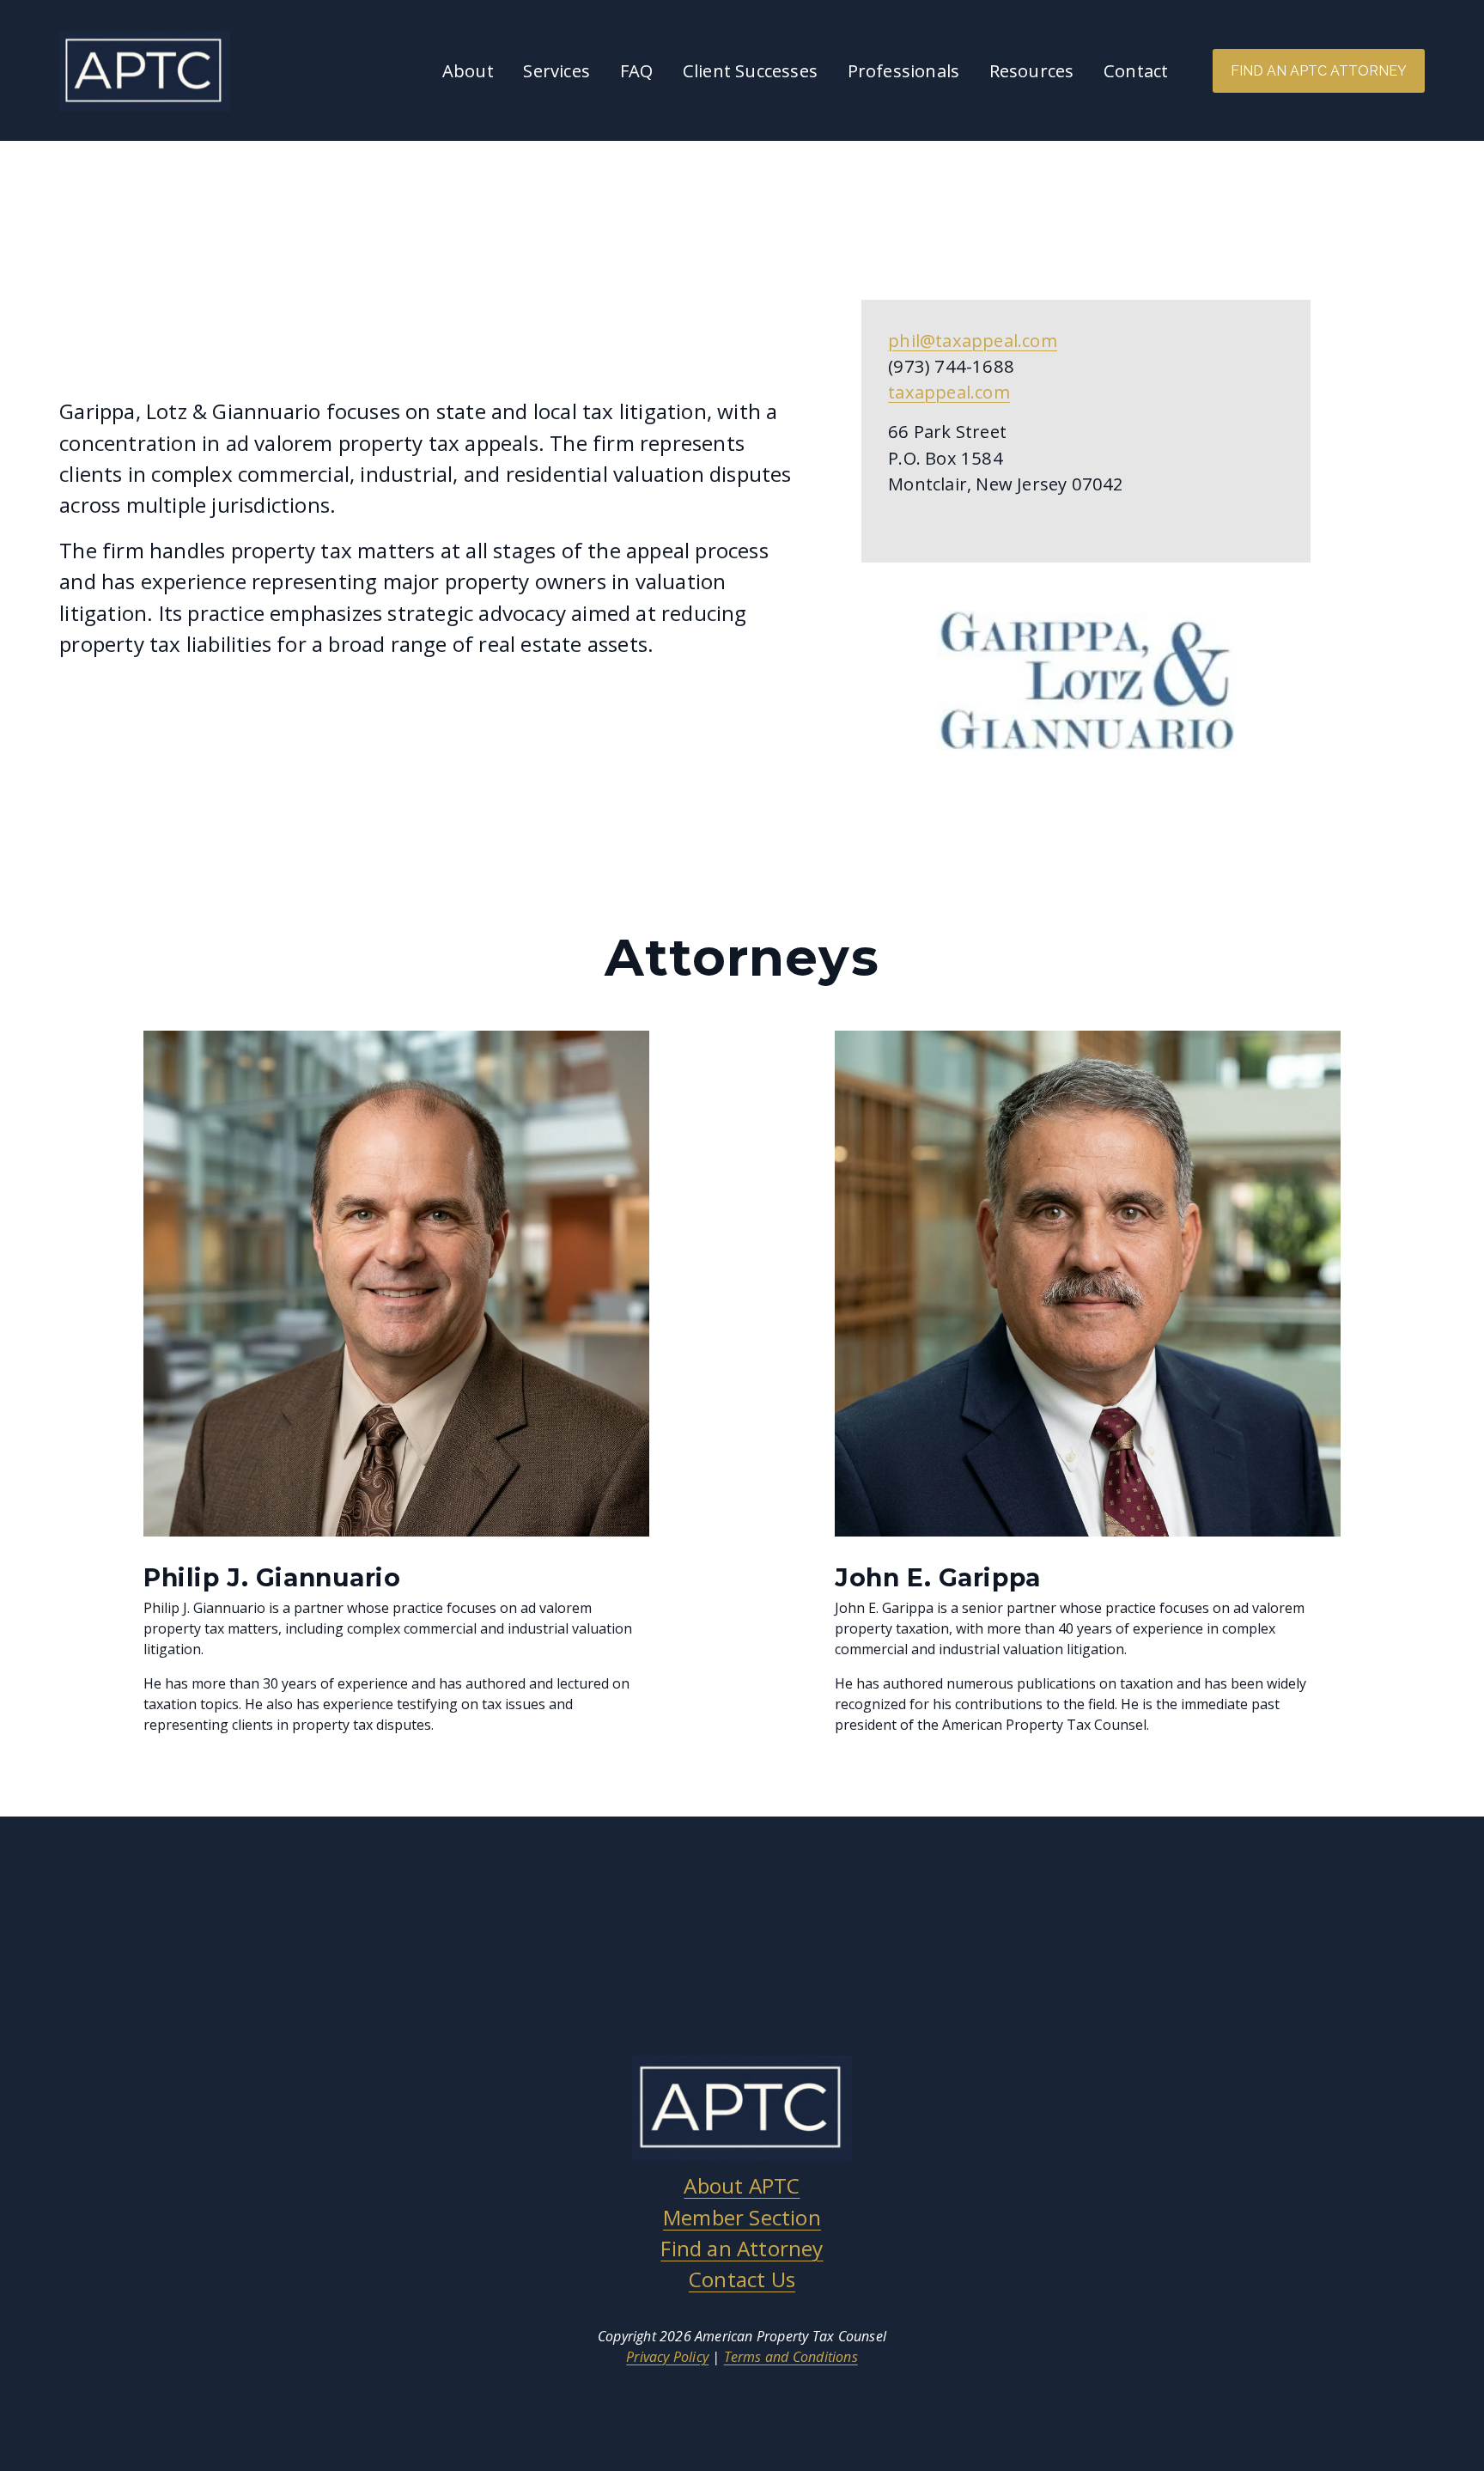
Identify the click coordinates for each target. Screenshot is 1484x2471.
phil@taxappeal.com (973, 340)
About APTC (742, 2185)
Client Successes (750, 70)
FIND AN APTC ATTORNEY (1319, 71)
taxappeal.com (949, 392)
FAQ (637, 70)
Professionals (904, 70)
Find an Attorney (742, 2248)
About (468, 70)
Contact (1136, 70)
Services (556, 70)
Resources (1032, 70)
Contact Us (742, 2279)
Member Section (742, 2217)
